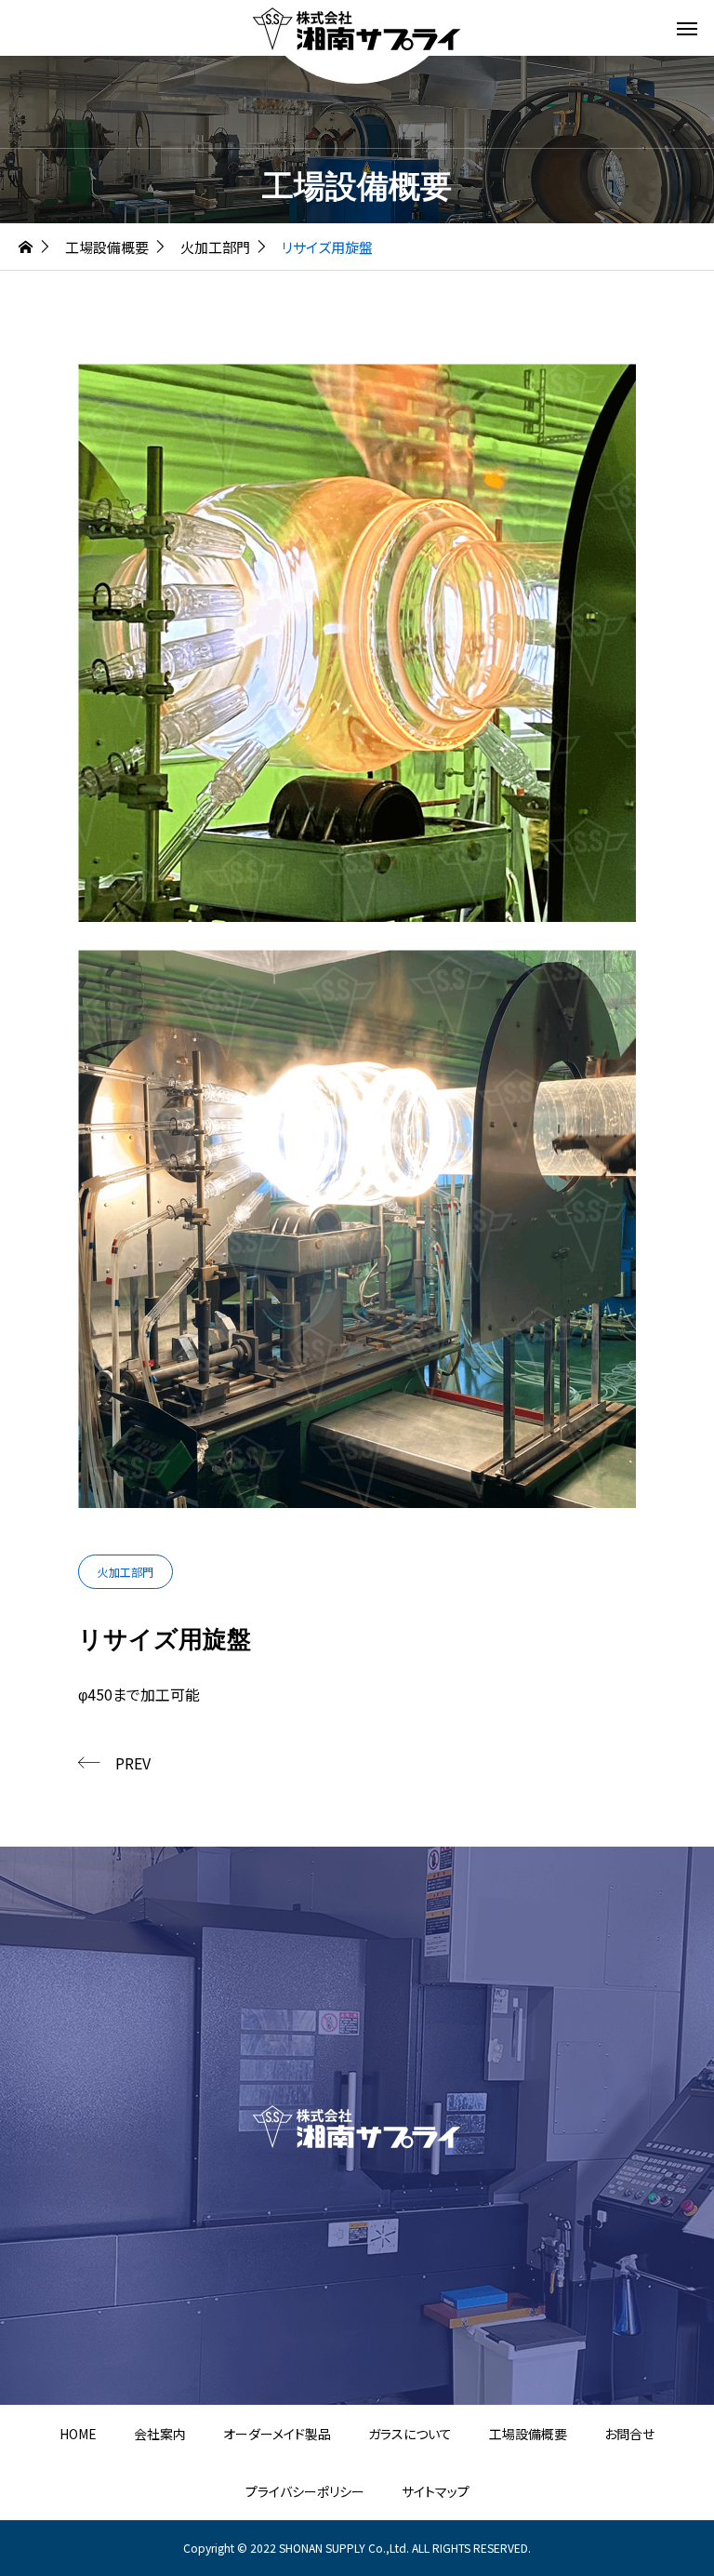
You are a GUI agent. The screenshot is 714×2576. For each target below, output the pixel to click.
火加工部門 (126, 1572)
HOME (78, 2434)
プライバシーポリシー (305, 2491)
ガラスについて (410, 2434)
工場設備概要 (528, 2434)
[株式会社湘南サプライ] (357, 28)
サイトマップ (436, 2491)
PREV (133, 1763)
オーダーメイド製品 (277, 2434)
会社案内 (160, 2434)
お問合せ (629, 2434)
